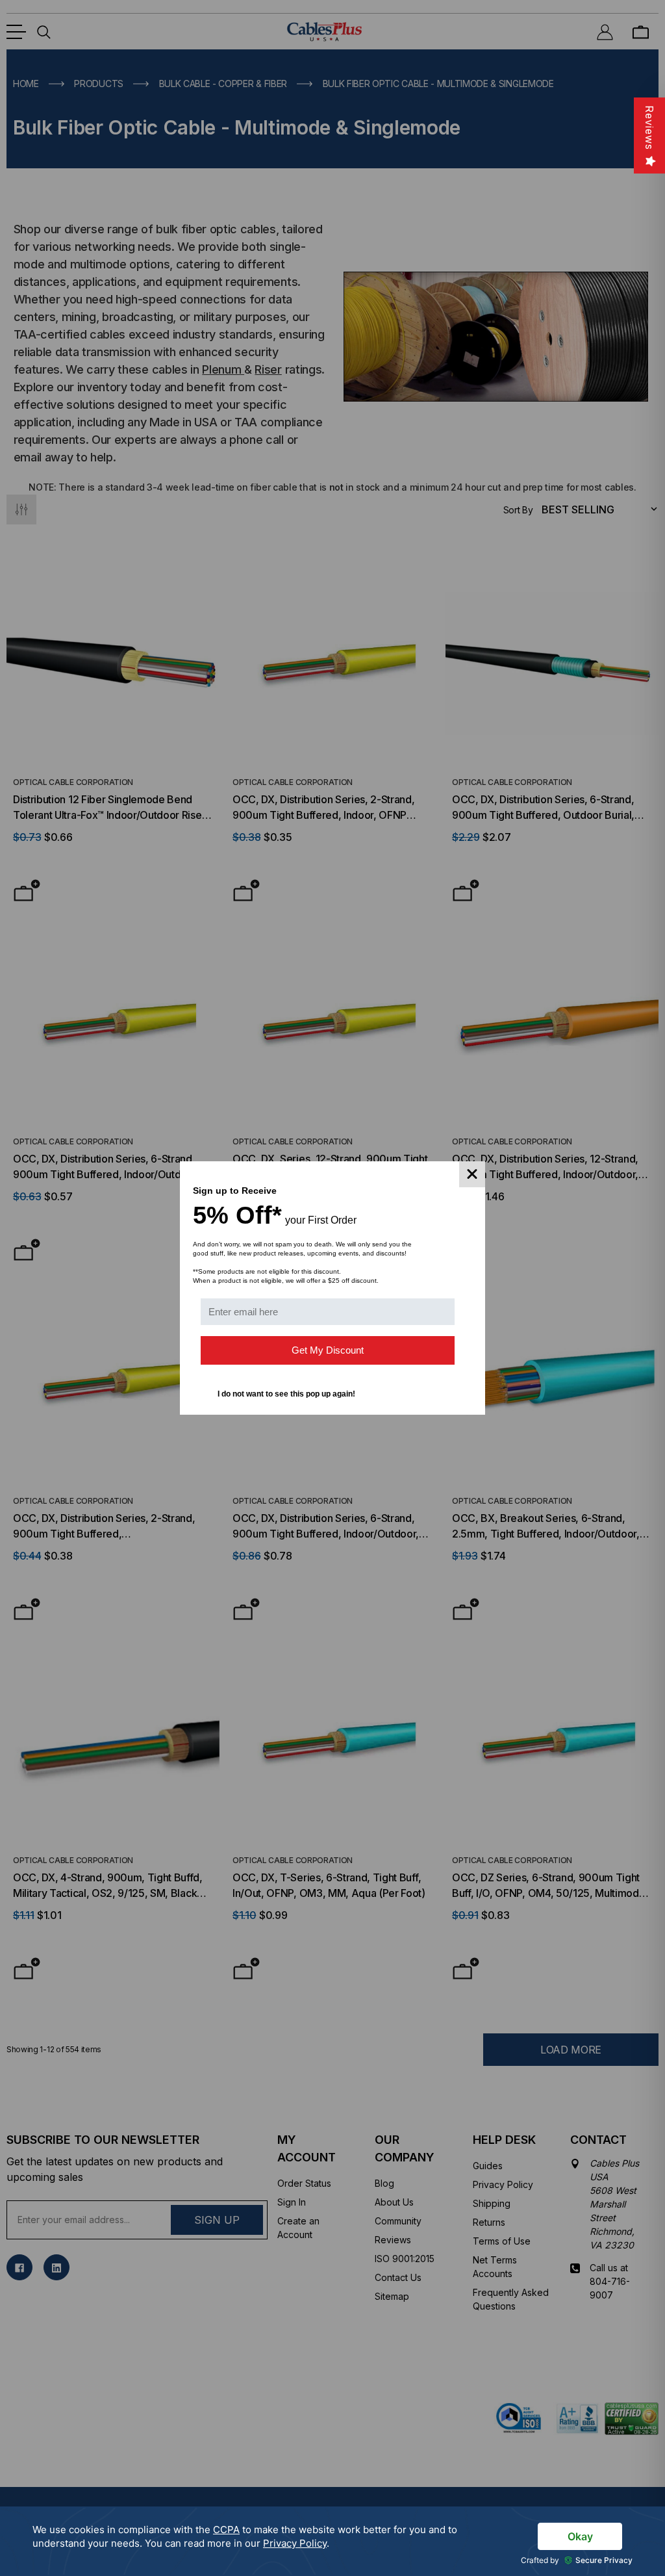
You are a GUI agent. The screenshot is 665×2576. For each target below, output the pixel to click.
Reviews (649, 128)
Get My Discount (328, 1350)
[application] (332, 2541)
